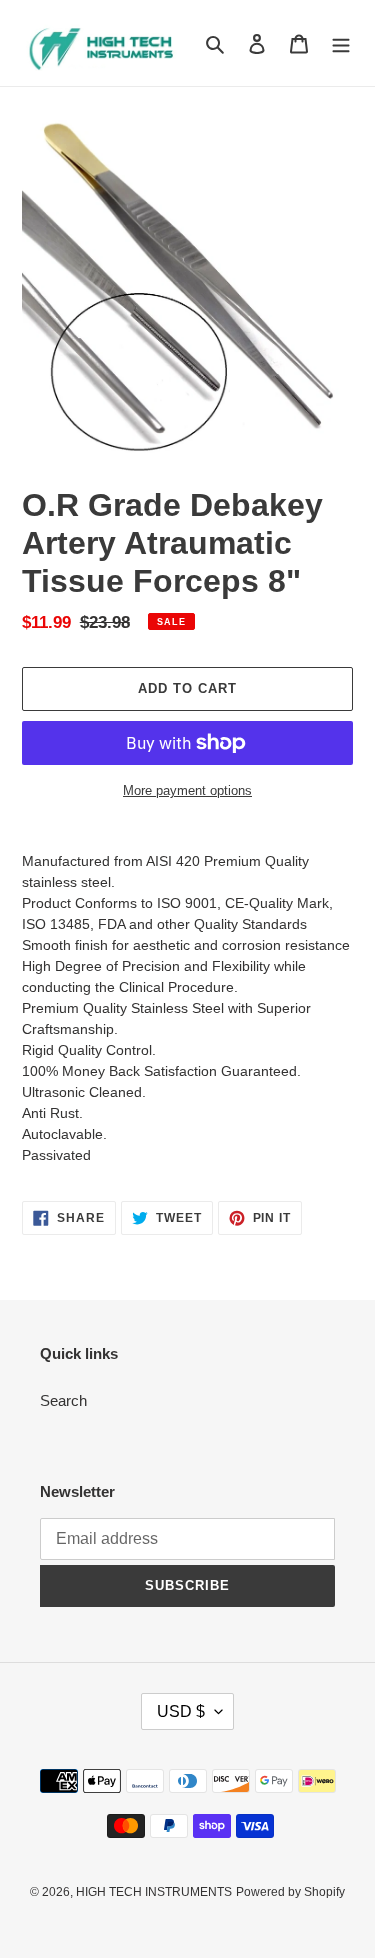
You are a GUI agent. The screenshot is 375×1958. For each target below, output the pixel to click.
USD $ (181, 1711)
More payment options (187, 790)
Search (63, 1400)
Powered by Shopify (290, 1892)
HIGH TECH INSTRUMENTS (154, 1892)
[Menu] (341, 43)
